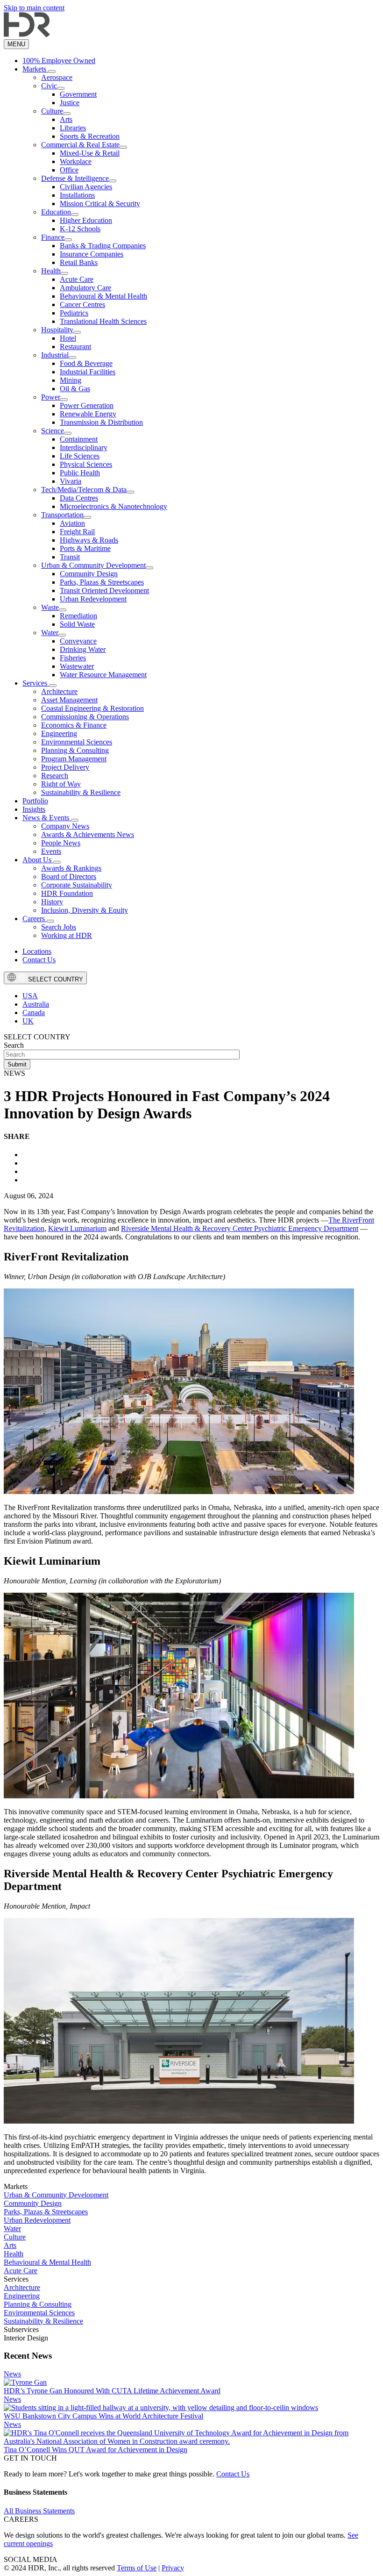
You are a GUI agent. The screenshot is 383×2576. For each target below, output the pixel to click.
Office (69, 170)
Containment (79, 439)
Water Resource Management (103, 675)
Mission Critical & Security (100, 204)
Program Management (74, 759)
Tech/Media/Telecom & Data (84, 490)
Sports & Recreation (90, 136)
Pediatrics (74, 313)
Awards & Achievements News (88, 834)
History (52, 902)
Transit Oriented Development (104, 590)
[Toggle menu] (52, 72)
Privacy (173, 2568)
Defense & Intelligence (75, 178)
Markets (35, 69)
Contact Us (39, 960)
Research (55, 776)
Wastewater (77, 666)
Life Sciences (80, 456)
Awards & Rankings (71, 868)
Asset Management (69, 700)
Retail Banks (79, 262)
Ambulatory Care (85, 288)
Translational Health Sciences (103, 321)
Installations (77, 195)
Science (53, 431)
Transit (70, 557)
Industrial (55, 355)
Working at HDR (67, 935)
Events (51, 851)
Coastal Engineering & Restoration (92, 708)
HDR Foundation (67, 893)
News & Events (47, 818)
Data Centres (79, 498)
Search (14, 1045)
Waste (50, 607)
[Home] (27, 35)
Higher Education (86, 220)
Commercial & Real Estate (80, 145)
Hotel (68, 338)
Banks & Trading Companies (103, 246)
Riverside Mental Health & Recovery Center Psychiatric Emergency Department (240, 1228)
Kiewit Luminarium (77, 1228)
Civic (49, 86)
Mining (71, 380)
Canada (34, 1013)
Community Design (89, 574)
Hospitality (57, 330)
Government (78, 94)
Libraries (73, 128)
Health (51, 271)
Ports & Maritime (85, 548)
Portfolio (35, 801)
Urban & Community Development (93, 565)
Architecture (59, 691)
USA (30, 996)
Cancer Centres (82, 304)
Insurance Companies (92, 254)
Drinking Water (83, 649)
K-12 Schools (80, 229)
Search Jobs (59, 927)
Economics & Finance (74, 725)
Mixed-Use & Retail (90, 153)
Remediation (78, 616)
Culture (52, 111)
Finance (53, 237)
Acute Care (77, 279)
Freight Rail (77, 532)
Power (51, 397)
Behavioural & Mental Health (103, 296)
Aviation (72, 523)
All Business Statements (39, 2511)
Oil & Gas (75, 389)
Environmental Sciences (77, 742)
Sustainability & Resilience (81, 792)
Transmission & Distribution (101, 422)
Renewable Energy (88, 414)
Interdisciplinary (84, 447)
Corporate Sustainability (77, 885)
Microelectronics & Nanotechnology (113, 506)
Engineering (59, 733)
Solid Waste (77, 624)
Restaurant (75, 347)
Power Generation (87, 405)
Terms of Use (137, 2568)
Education (56, 212)
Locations (37, 951)
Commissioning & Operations (85, 717)
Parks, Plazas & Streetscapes (102, 582)
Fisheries (73, 658)
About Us (38, 860)
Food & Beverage (86, 363)
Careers (35, 919)
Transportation (62, 515)
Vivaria (71, 481)
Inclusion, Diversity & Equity (85, 910)
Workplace (76, 161)
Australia (36, 1004)
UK (28, 1021)
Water (50, 633)
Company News (65, 826)
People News (61, 843)
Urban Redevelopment (93, 599)
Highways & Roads (89, 540)
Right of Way (61, 784)
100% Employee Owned (59, 61)
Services (36, 683)
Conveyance (78, 641)
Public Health (80, 473)
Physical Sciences (86, 464)
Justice (70, 103)
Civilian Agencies (86, 187)
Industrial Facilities (88, 372)
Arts (66, 119)
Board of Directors (69, 877)
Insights (34, 809)
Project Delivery (65, 767)
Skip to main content (34, 8)
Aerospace (57, 77)
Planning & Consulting (75, 750)
